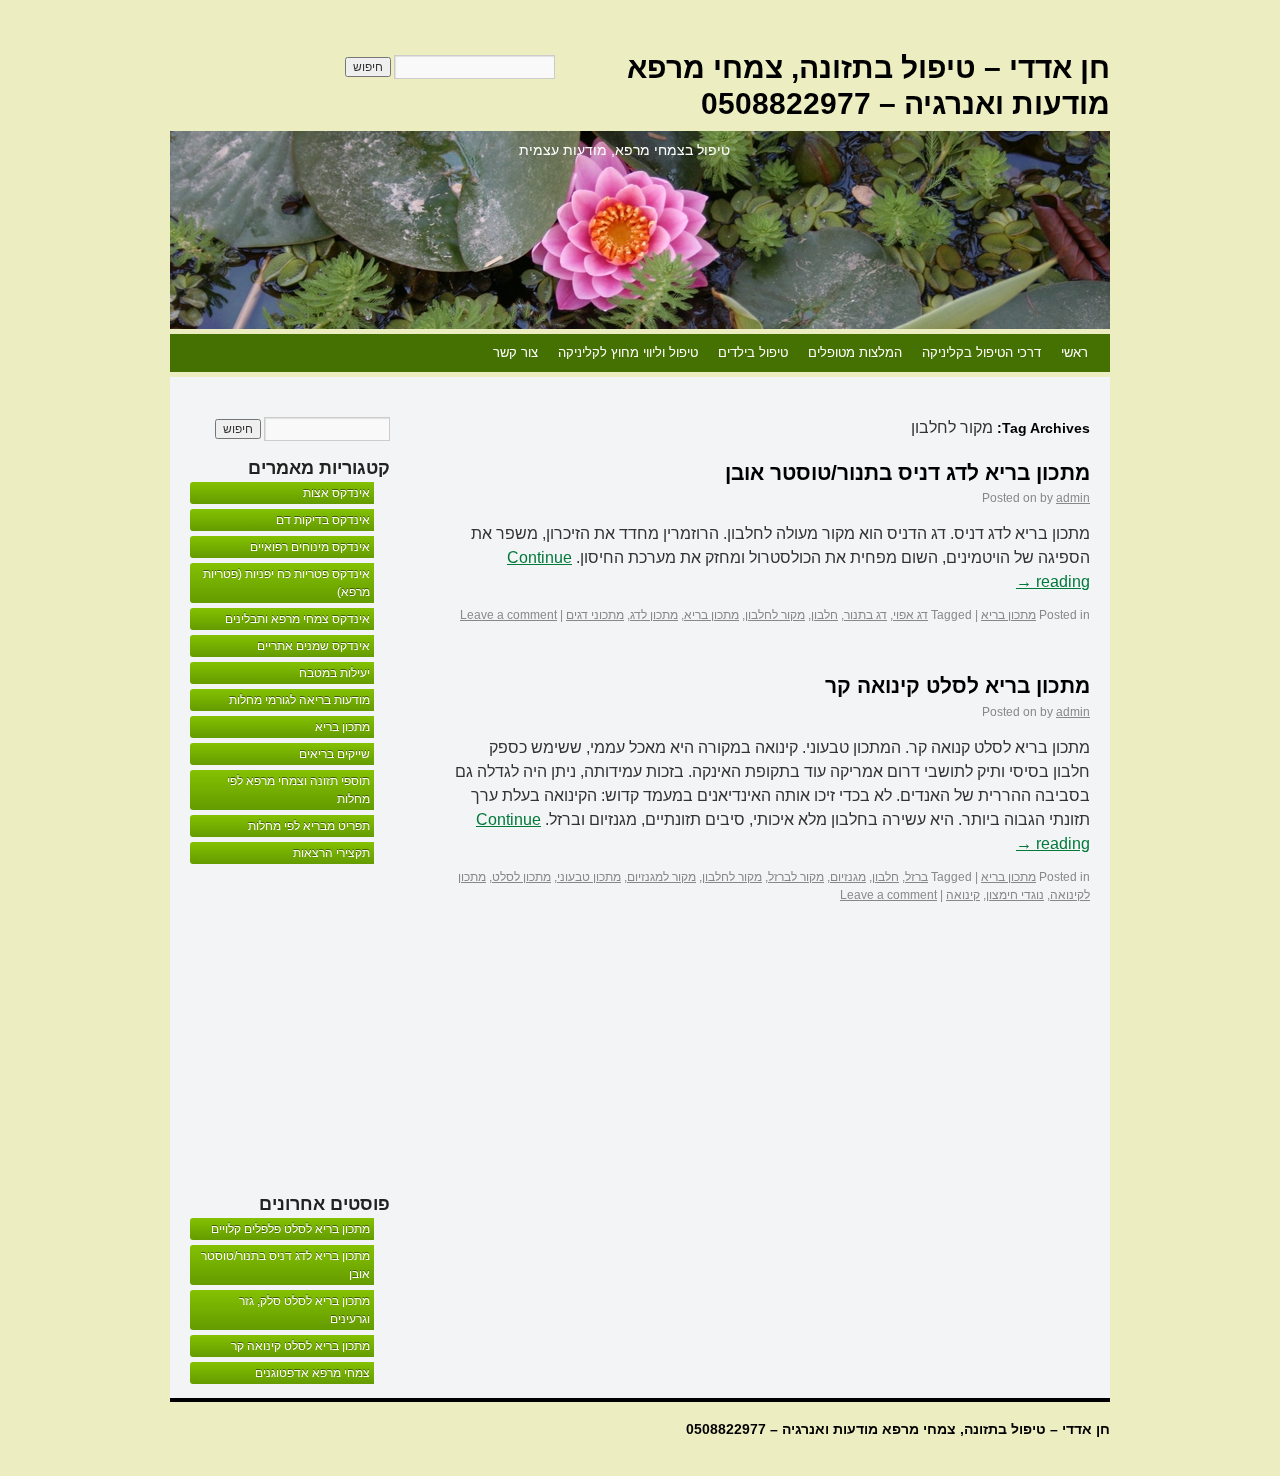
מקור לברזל (796, 877)
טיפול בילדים (753, 352)
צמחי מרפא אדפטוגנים (312, 1373)
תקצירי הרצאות (331, 853)
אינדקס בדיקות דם (323, 520)
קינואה (963, 895)
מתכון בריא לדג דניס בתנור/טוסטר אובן (907, 472)
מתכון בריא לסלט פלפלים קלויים (290, 1229)
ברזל (916, 877)
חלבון (824, 615)
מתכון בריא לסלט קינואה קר (957, 685)
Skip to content (1100, 353)
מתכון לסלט (521, 877)
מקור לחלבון (775, 615)
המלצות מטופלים (855, 352)
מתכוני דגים (595, 615)
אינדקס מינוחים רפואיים (310, 547)
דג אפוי (910, 615)
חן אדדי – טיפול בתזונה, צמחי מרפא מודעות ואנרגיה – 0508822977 (898, 1429)
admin (1073, 498)
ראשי (1074, 352)
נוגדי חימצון (1015, 895)
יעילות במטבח (334, 673)
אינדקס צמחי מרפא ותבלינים (297, 619)
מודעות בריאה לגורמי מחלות (299, 700)
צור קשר (515, 352)
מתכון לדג (654, 615)
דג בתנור (865, 615)
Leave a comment (508, 615)
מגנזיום (848, 877)
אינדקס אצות (336, 493)
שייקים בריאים (334, 754)
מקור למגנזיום (661, 877)
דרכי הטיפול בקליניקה (981, 352)
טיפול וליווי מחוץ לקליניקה (628, 352)
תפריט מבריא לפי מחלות (309, 826)
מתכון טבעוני (589, 877)
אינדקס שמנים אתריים (313, 646)
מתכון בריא (1008, 615)
